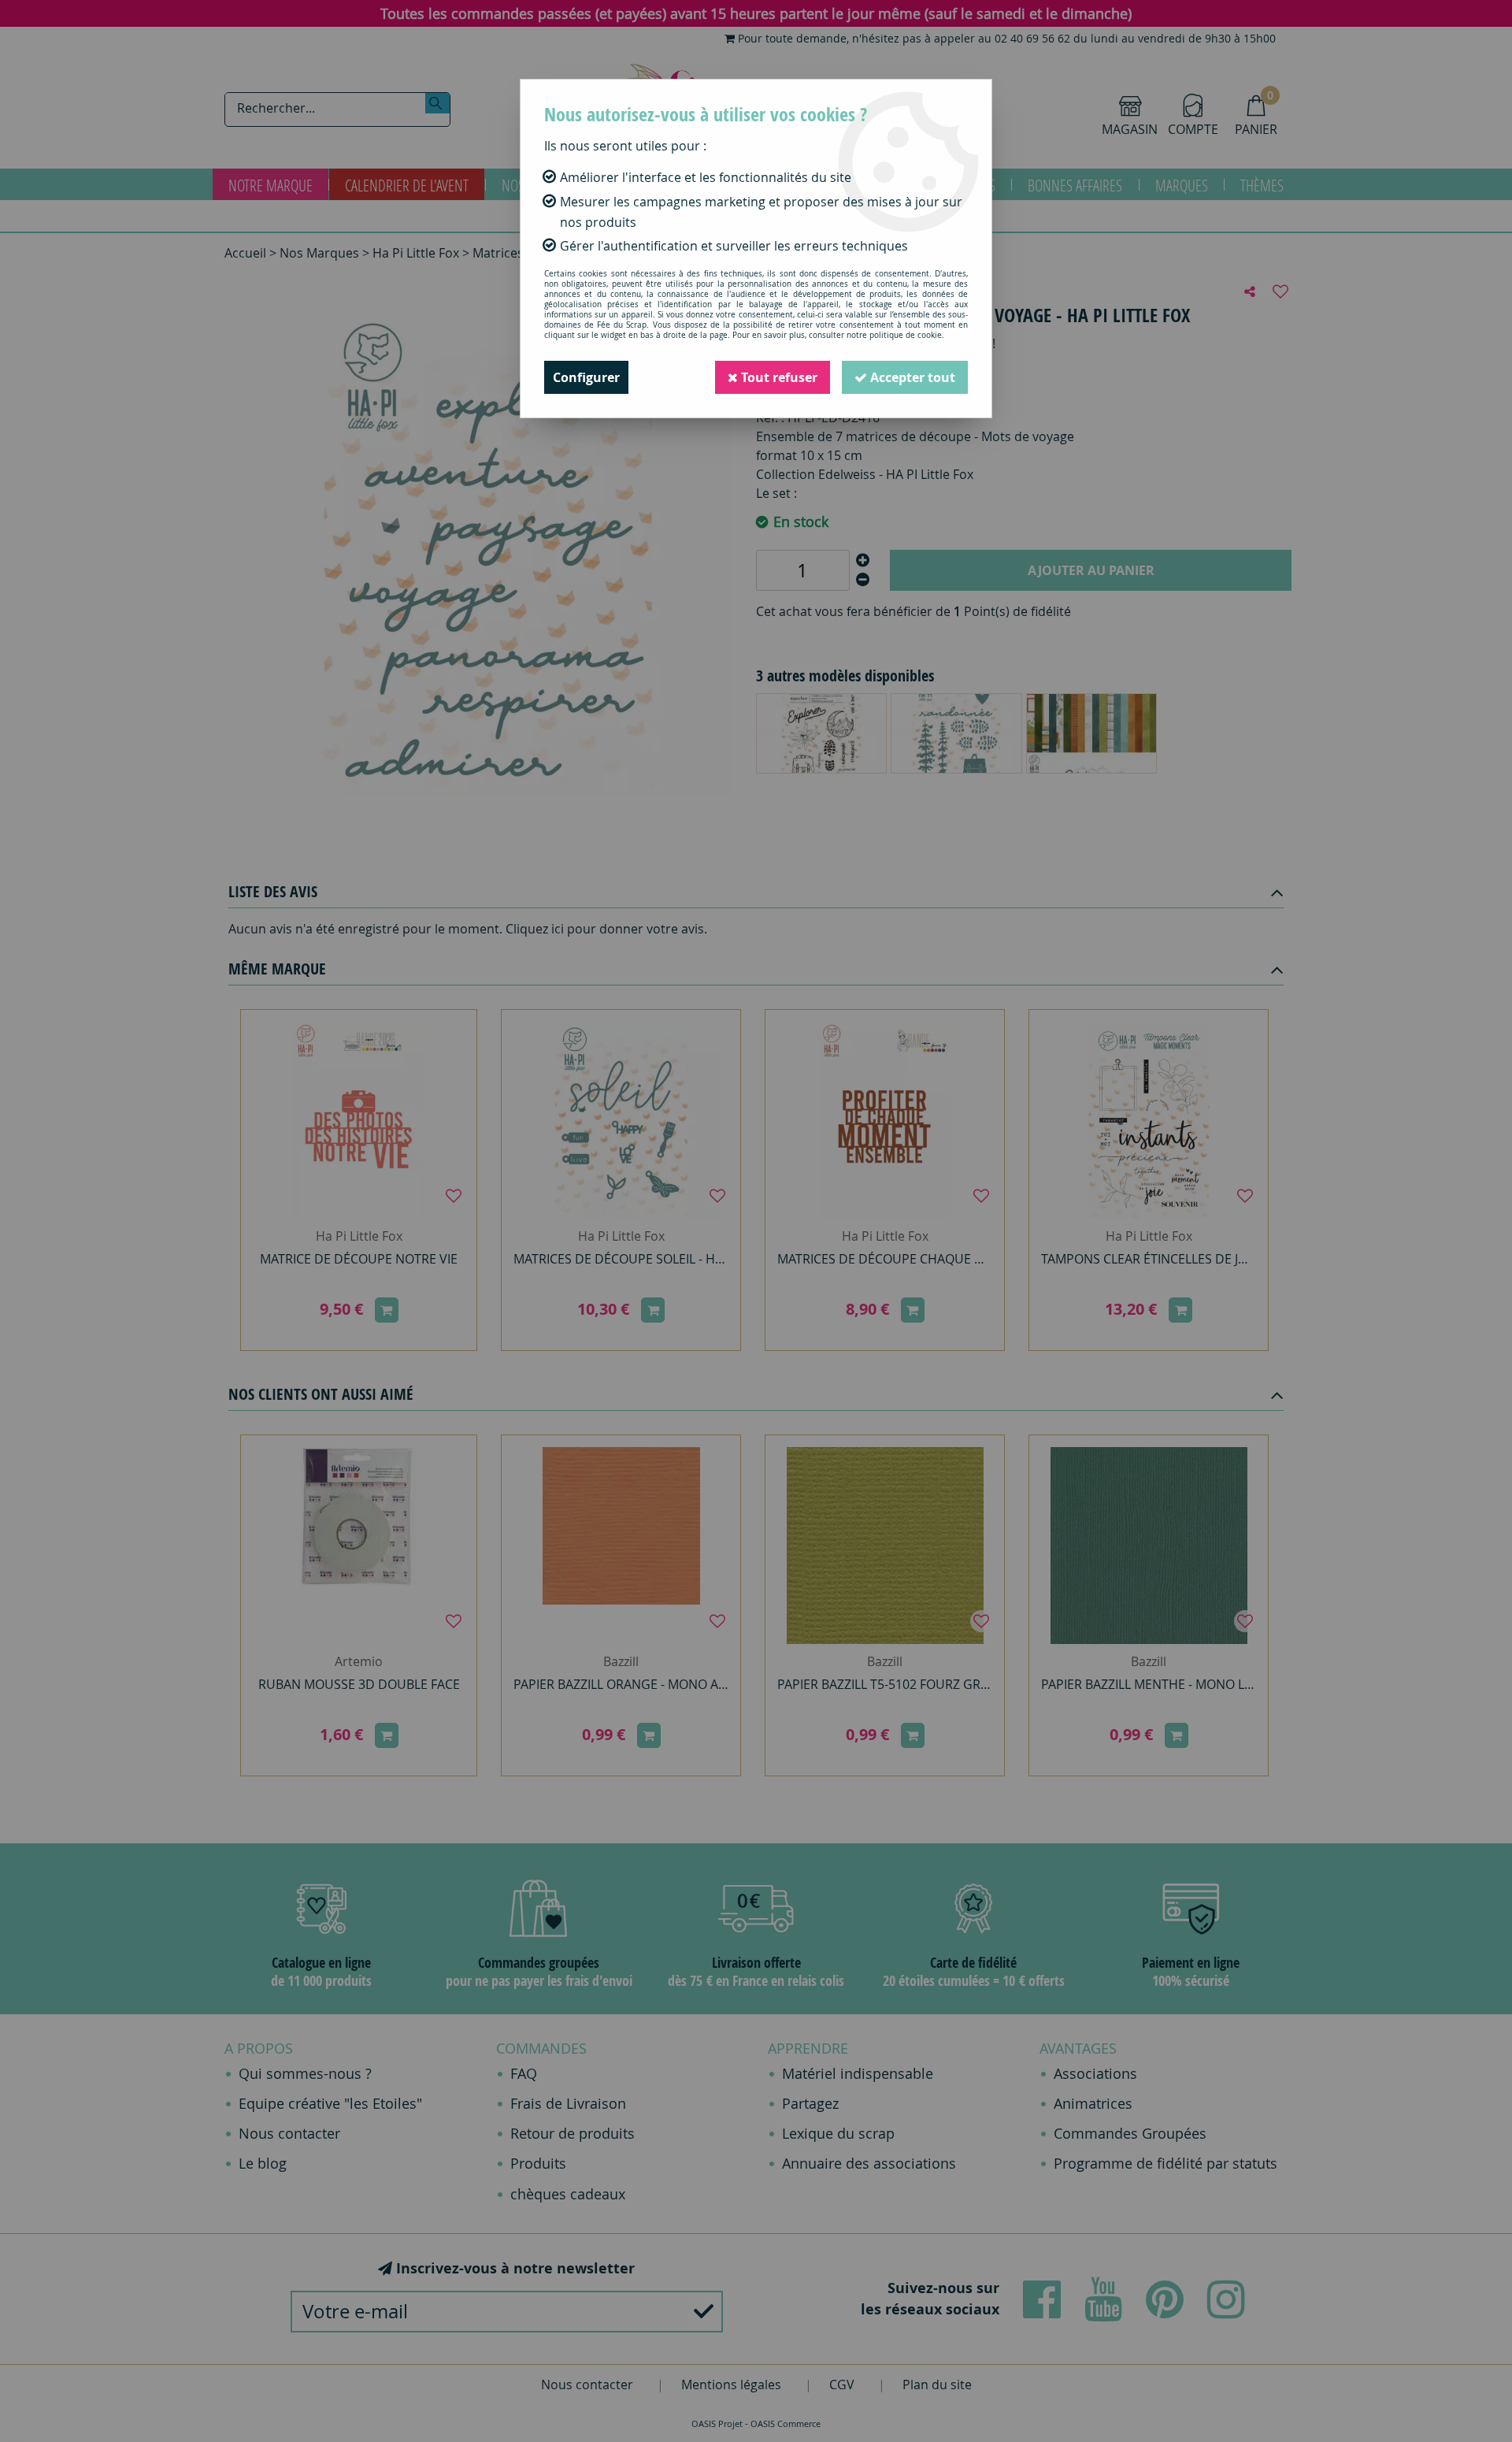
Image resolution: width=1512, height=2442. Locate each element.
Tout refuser (778, 377)
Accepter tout (911, 377)
